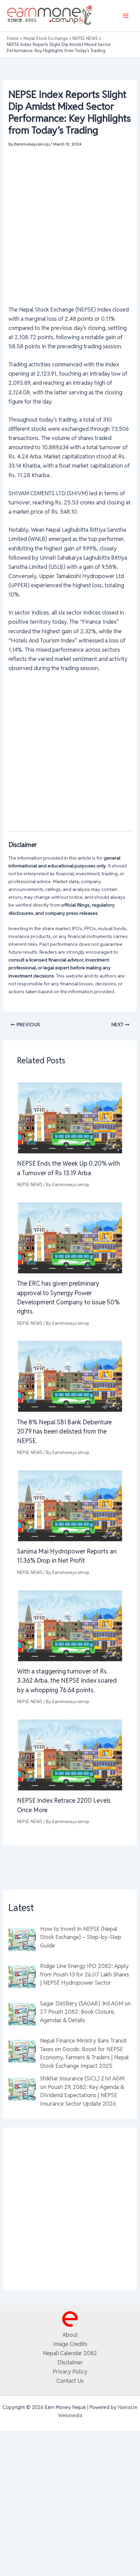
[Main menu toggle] (126, 16)
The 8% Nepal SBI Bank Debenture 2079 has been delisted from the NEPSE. (64, 1431)
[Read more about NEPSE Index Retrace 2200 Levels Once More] (70, 1754)
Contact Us (70, 2381)
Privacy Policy (70, 2372)
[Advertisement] (70, 223)
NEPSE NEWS (30, 1185)
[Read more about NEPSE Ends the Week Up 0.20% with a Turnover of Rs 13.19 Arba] (70, 1117)
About (70, 2335)
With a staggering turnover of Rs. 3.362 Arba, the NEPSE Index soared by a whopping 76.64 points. (67, 1681)
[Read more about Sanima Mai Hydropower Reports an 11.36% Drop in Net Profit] (70, 1505)
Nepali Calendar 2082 (70, 2353)
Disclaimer (70, 2362)
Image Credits (70, 2344)
